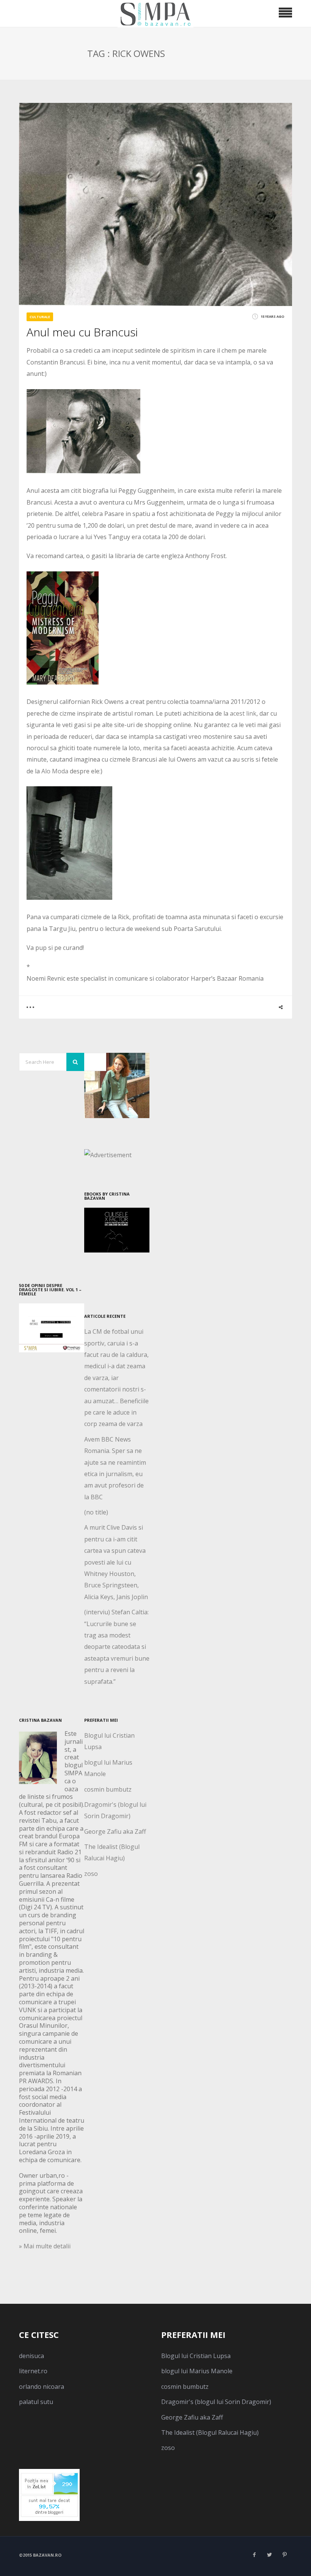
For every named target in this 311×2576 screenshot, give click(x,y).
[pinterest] (284, 2555)
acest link (243, 713)
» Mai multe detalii (45, 2246)
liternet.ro (33, 2371)
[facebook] (254, 2555)
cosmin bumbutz (108, 1789)
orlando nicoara (42, 2387)
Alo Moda (55, 771)
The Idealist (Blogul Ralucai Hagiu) (210, 2432)
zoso (91, 1874)
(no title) (96, 1512)
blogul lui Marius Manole (197, 2371)
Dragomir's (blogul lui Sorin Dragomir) (216, 2402)
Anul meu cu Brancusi (82, 332)
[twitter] (269, 2555)
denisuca (31, 2356)
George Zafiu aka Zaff (115, 1831)
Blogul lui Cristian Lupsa (196, 2356)
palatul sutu (36, 2402)
